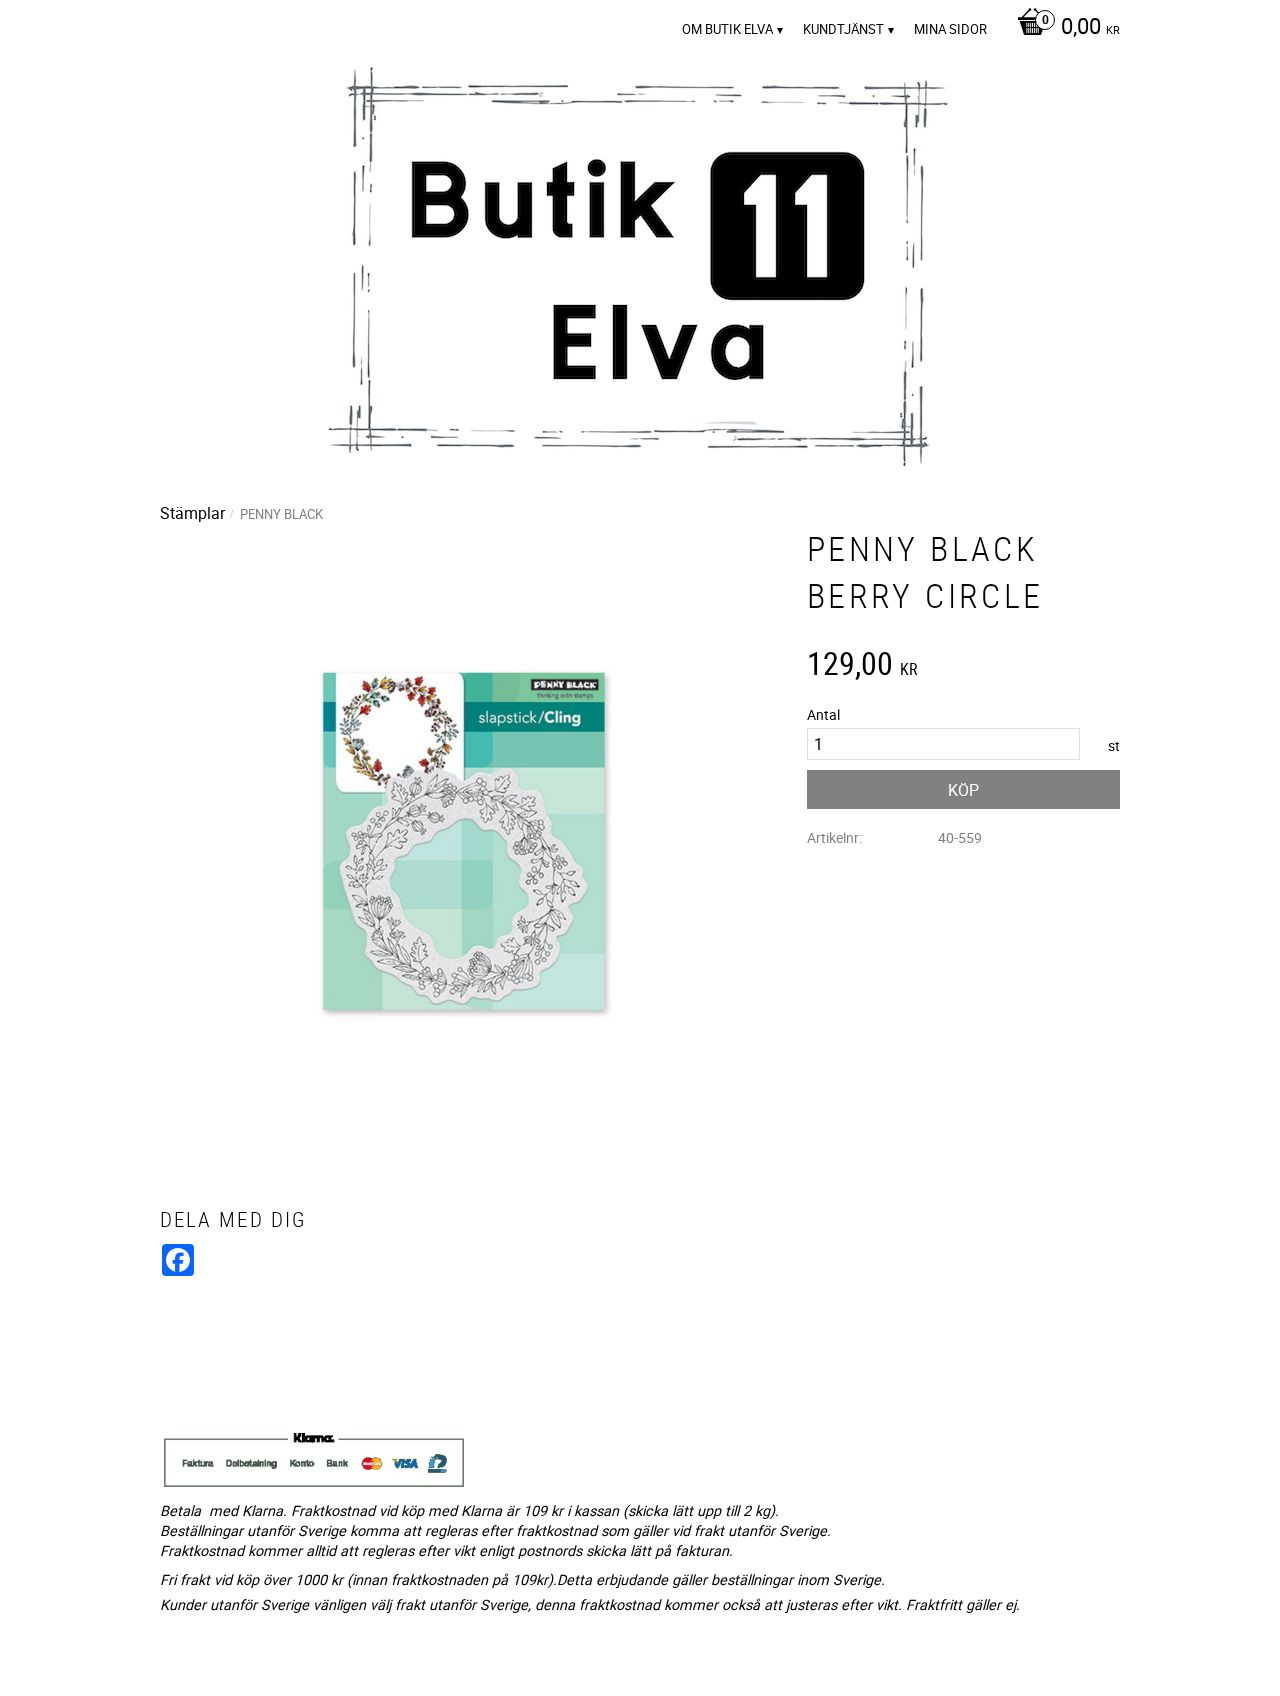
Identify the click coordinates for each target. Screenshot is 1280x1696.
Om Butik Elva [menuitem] (727, 29)
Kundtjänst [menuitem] (843, 29)
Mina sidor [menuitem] (950, 29)
